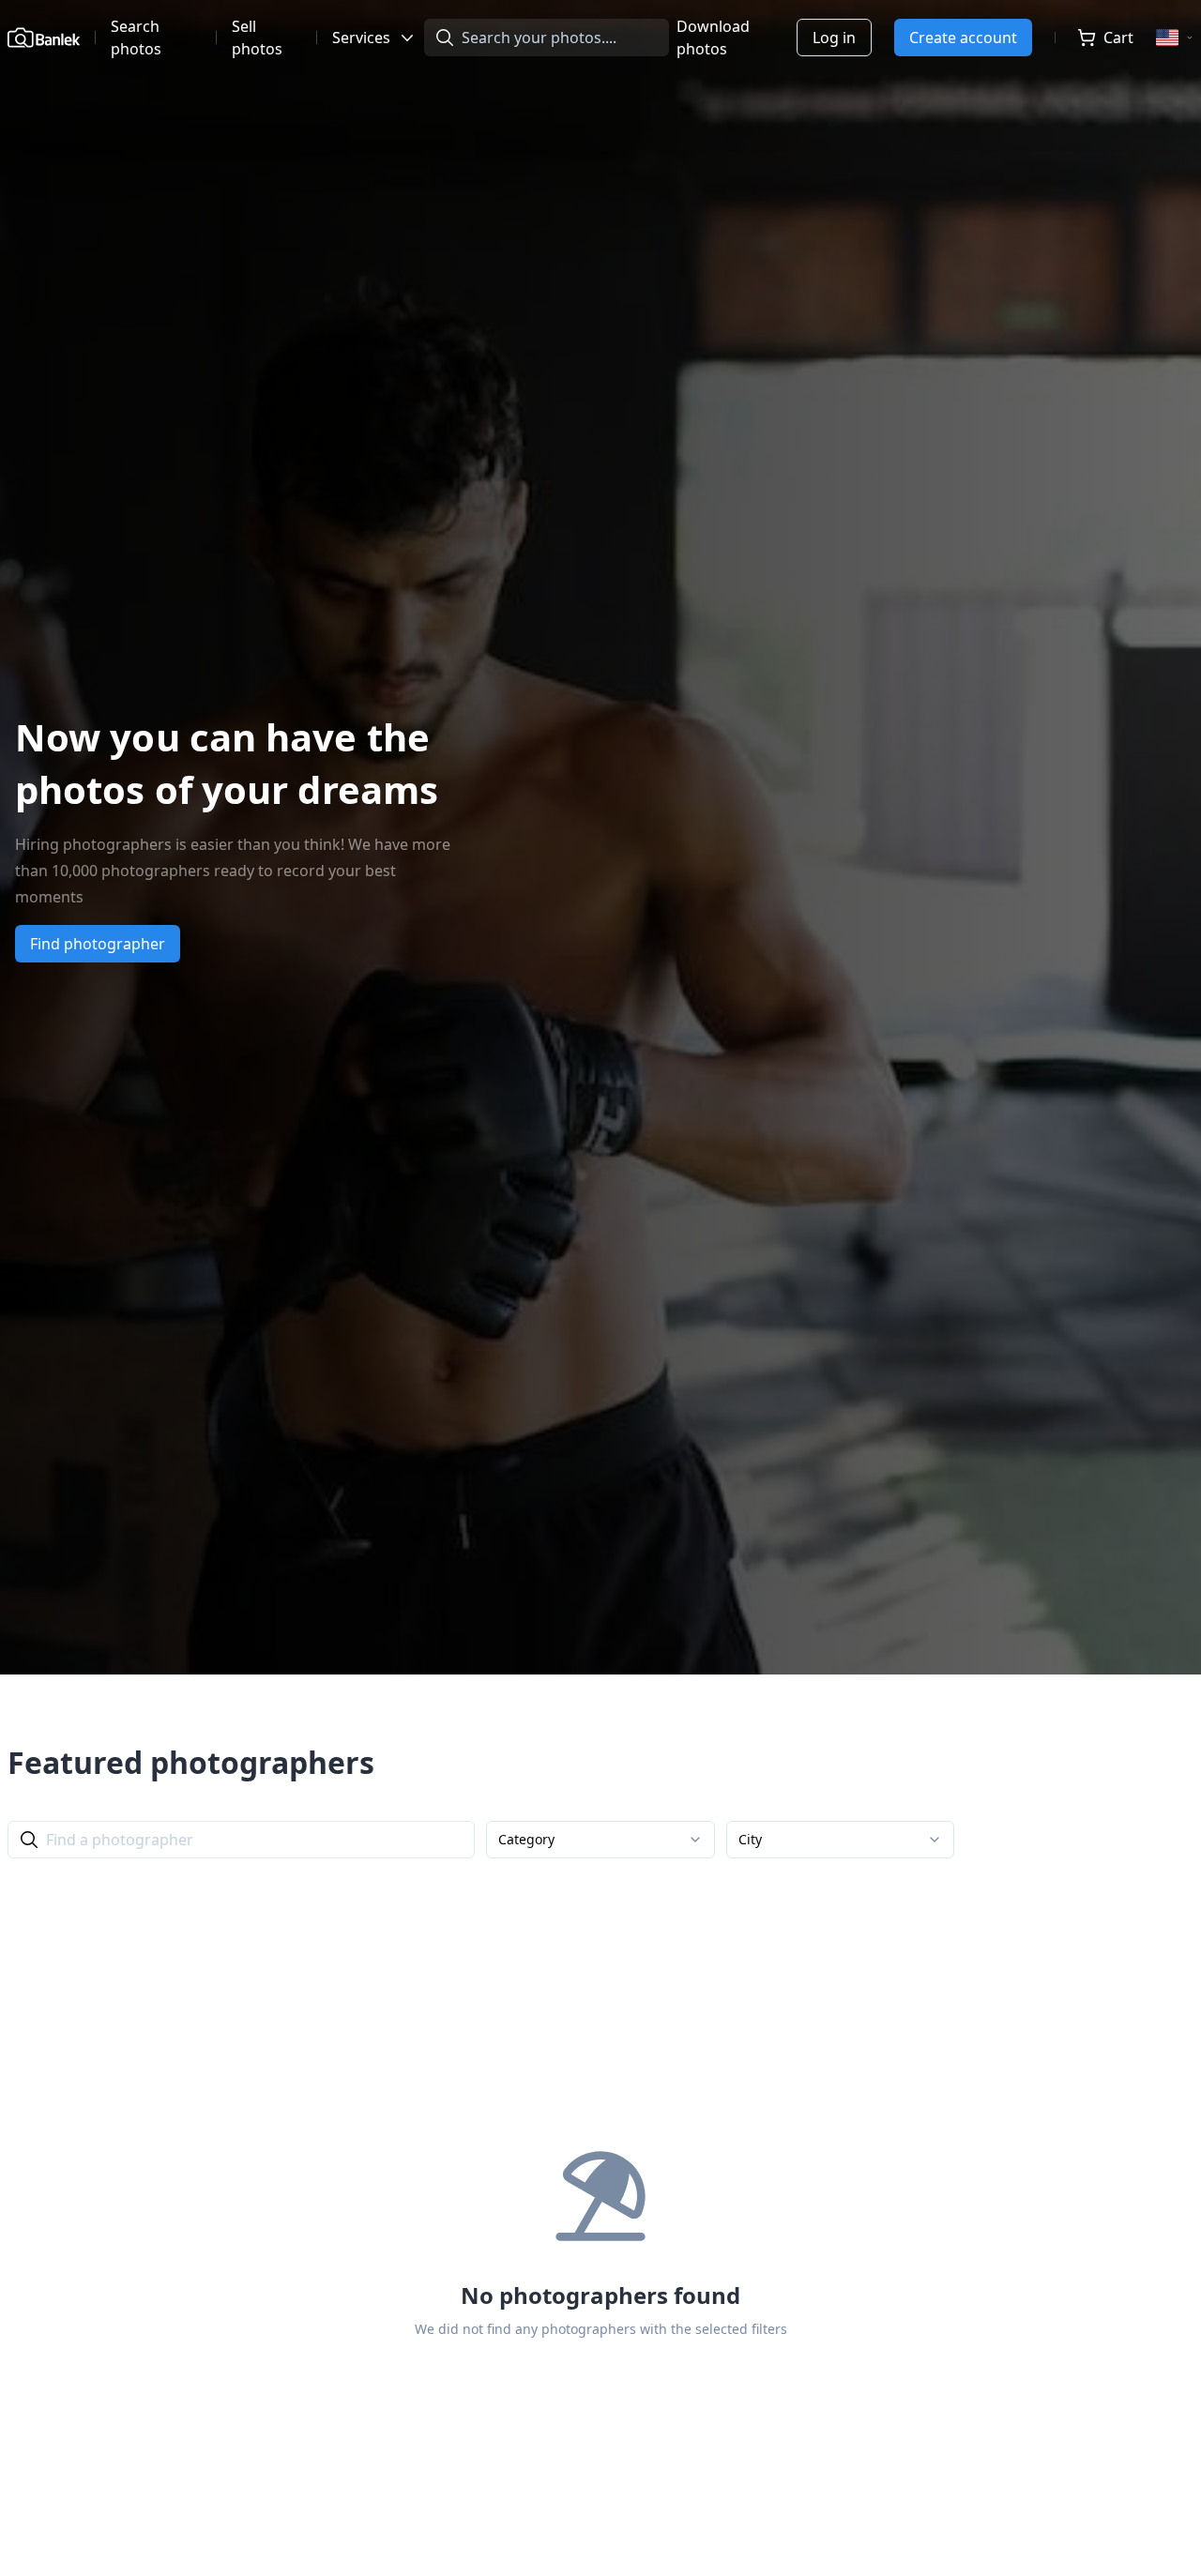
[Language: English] (1175, 38)
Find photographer (98, 944)
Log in (834, 38)
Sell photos (257, 38)
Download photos (713, 38)
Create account (963, 38)
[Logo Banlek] (44, 38)
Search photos (136, 38)
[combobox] (600, 1840)
